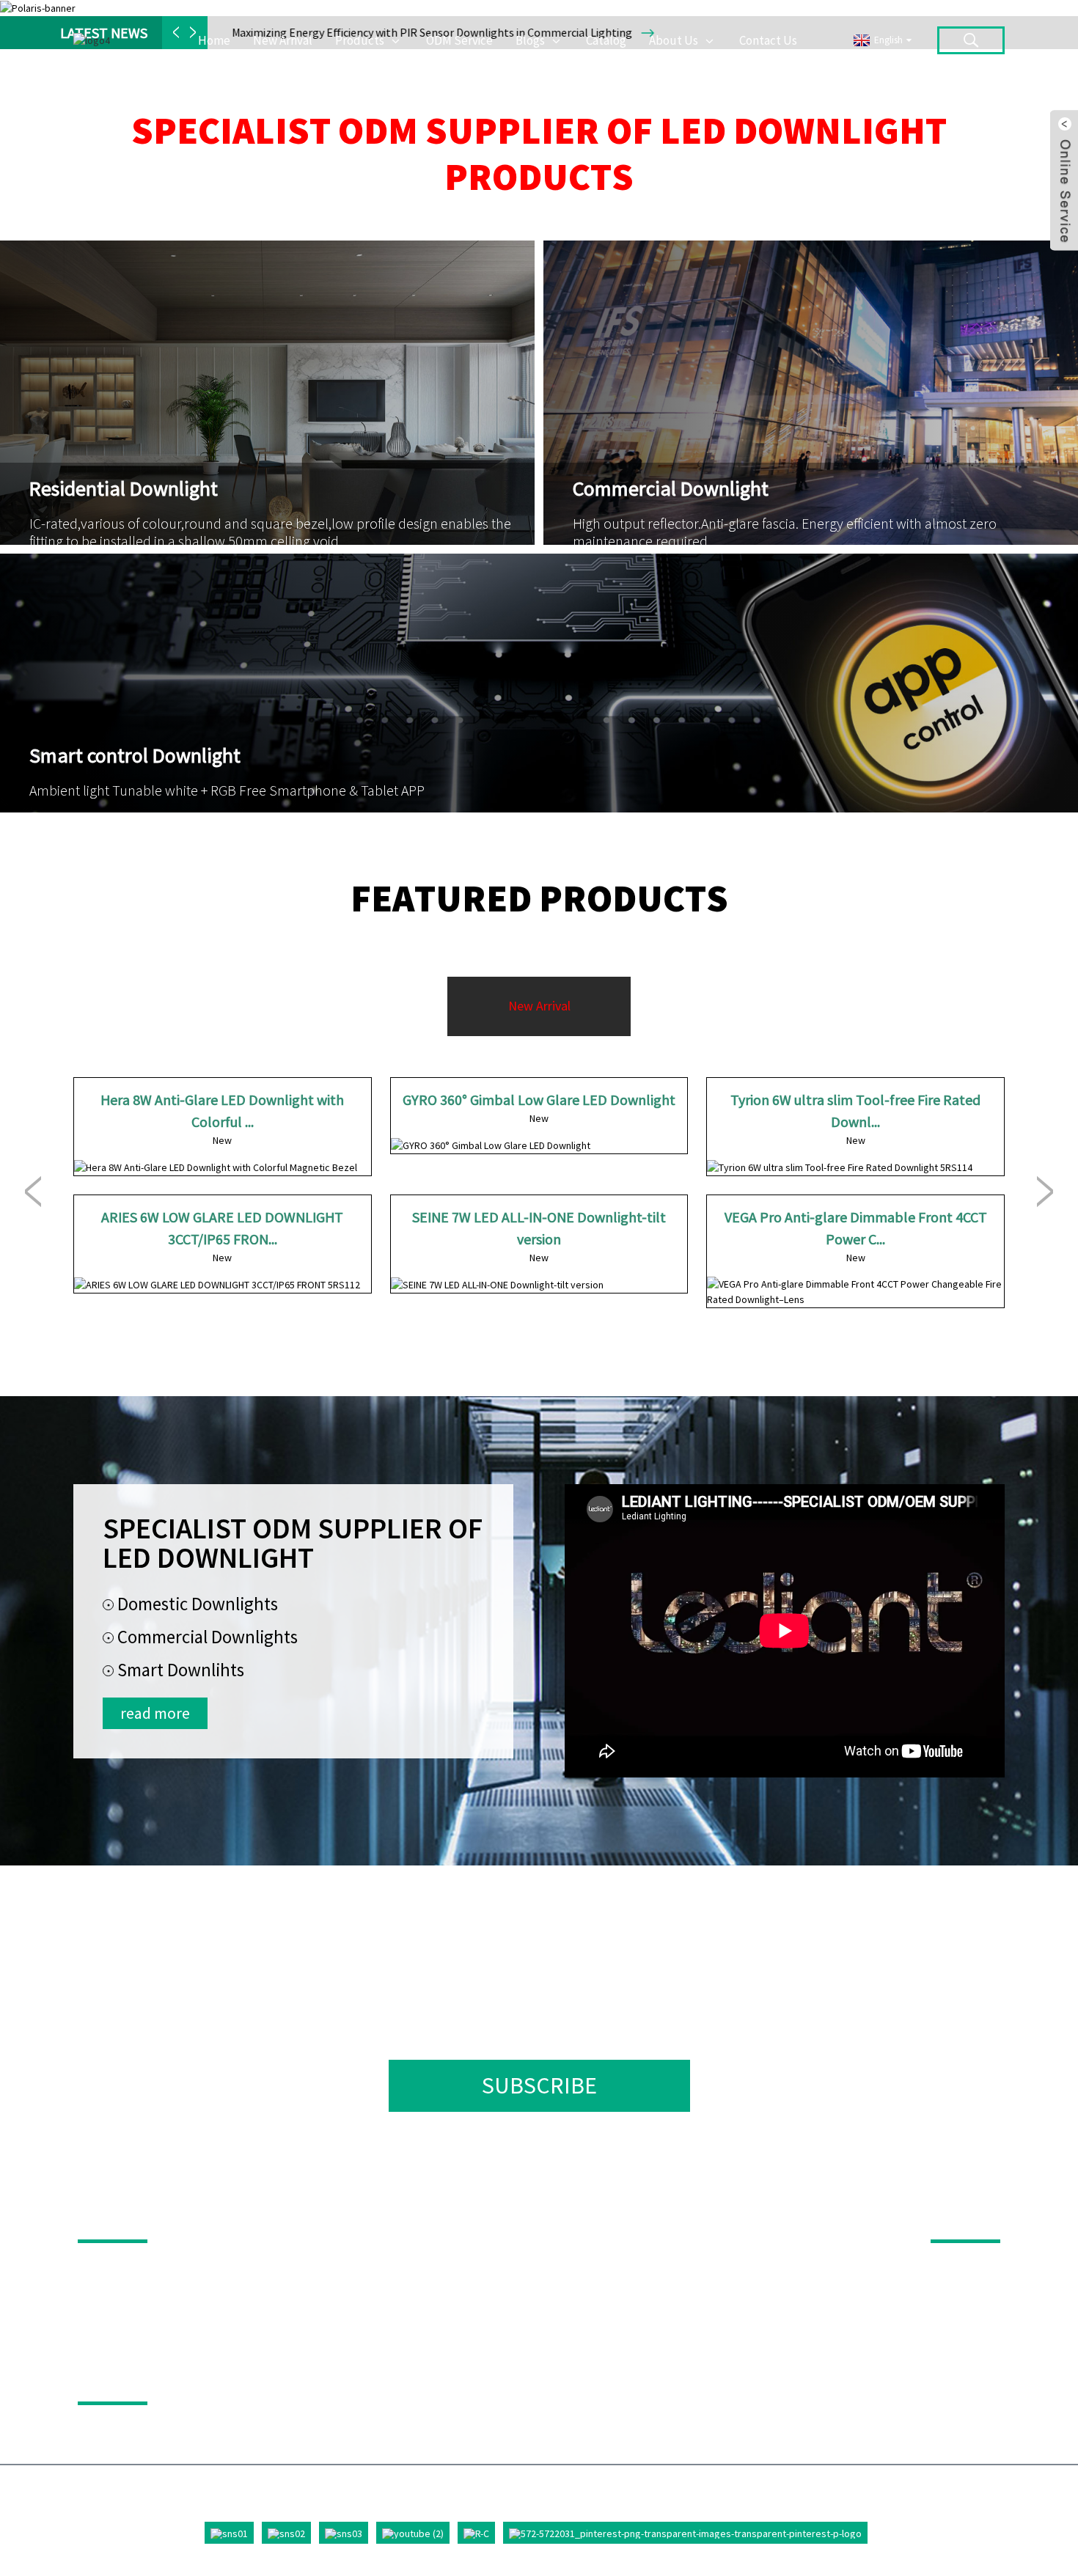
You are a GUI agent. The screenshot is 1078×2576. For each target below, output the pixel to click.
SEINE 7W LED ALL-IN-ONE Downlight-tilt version (539, 1228)
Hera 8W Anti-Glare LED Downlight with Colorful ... (222, 1111)
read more (155, 1713)
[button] (33, 1192)
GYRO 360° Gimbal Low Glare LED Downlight (539, 1100)
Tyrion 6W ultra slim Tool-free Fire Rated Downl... (855, 1111)
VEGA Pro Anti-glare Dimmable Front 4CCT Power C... (856, 1228)
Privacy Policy (136, 2381)
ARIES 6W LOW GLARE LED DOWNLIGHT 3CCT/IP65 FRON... (222, 1228)
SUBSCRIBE (539, 2085)
